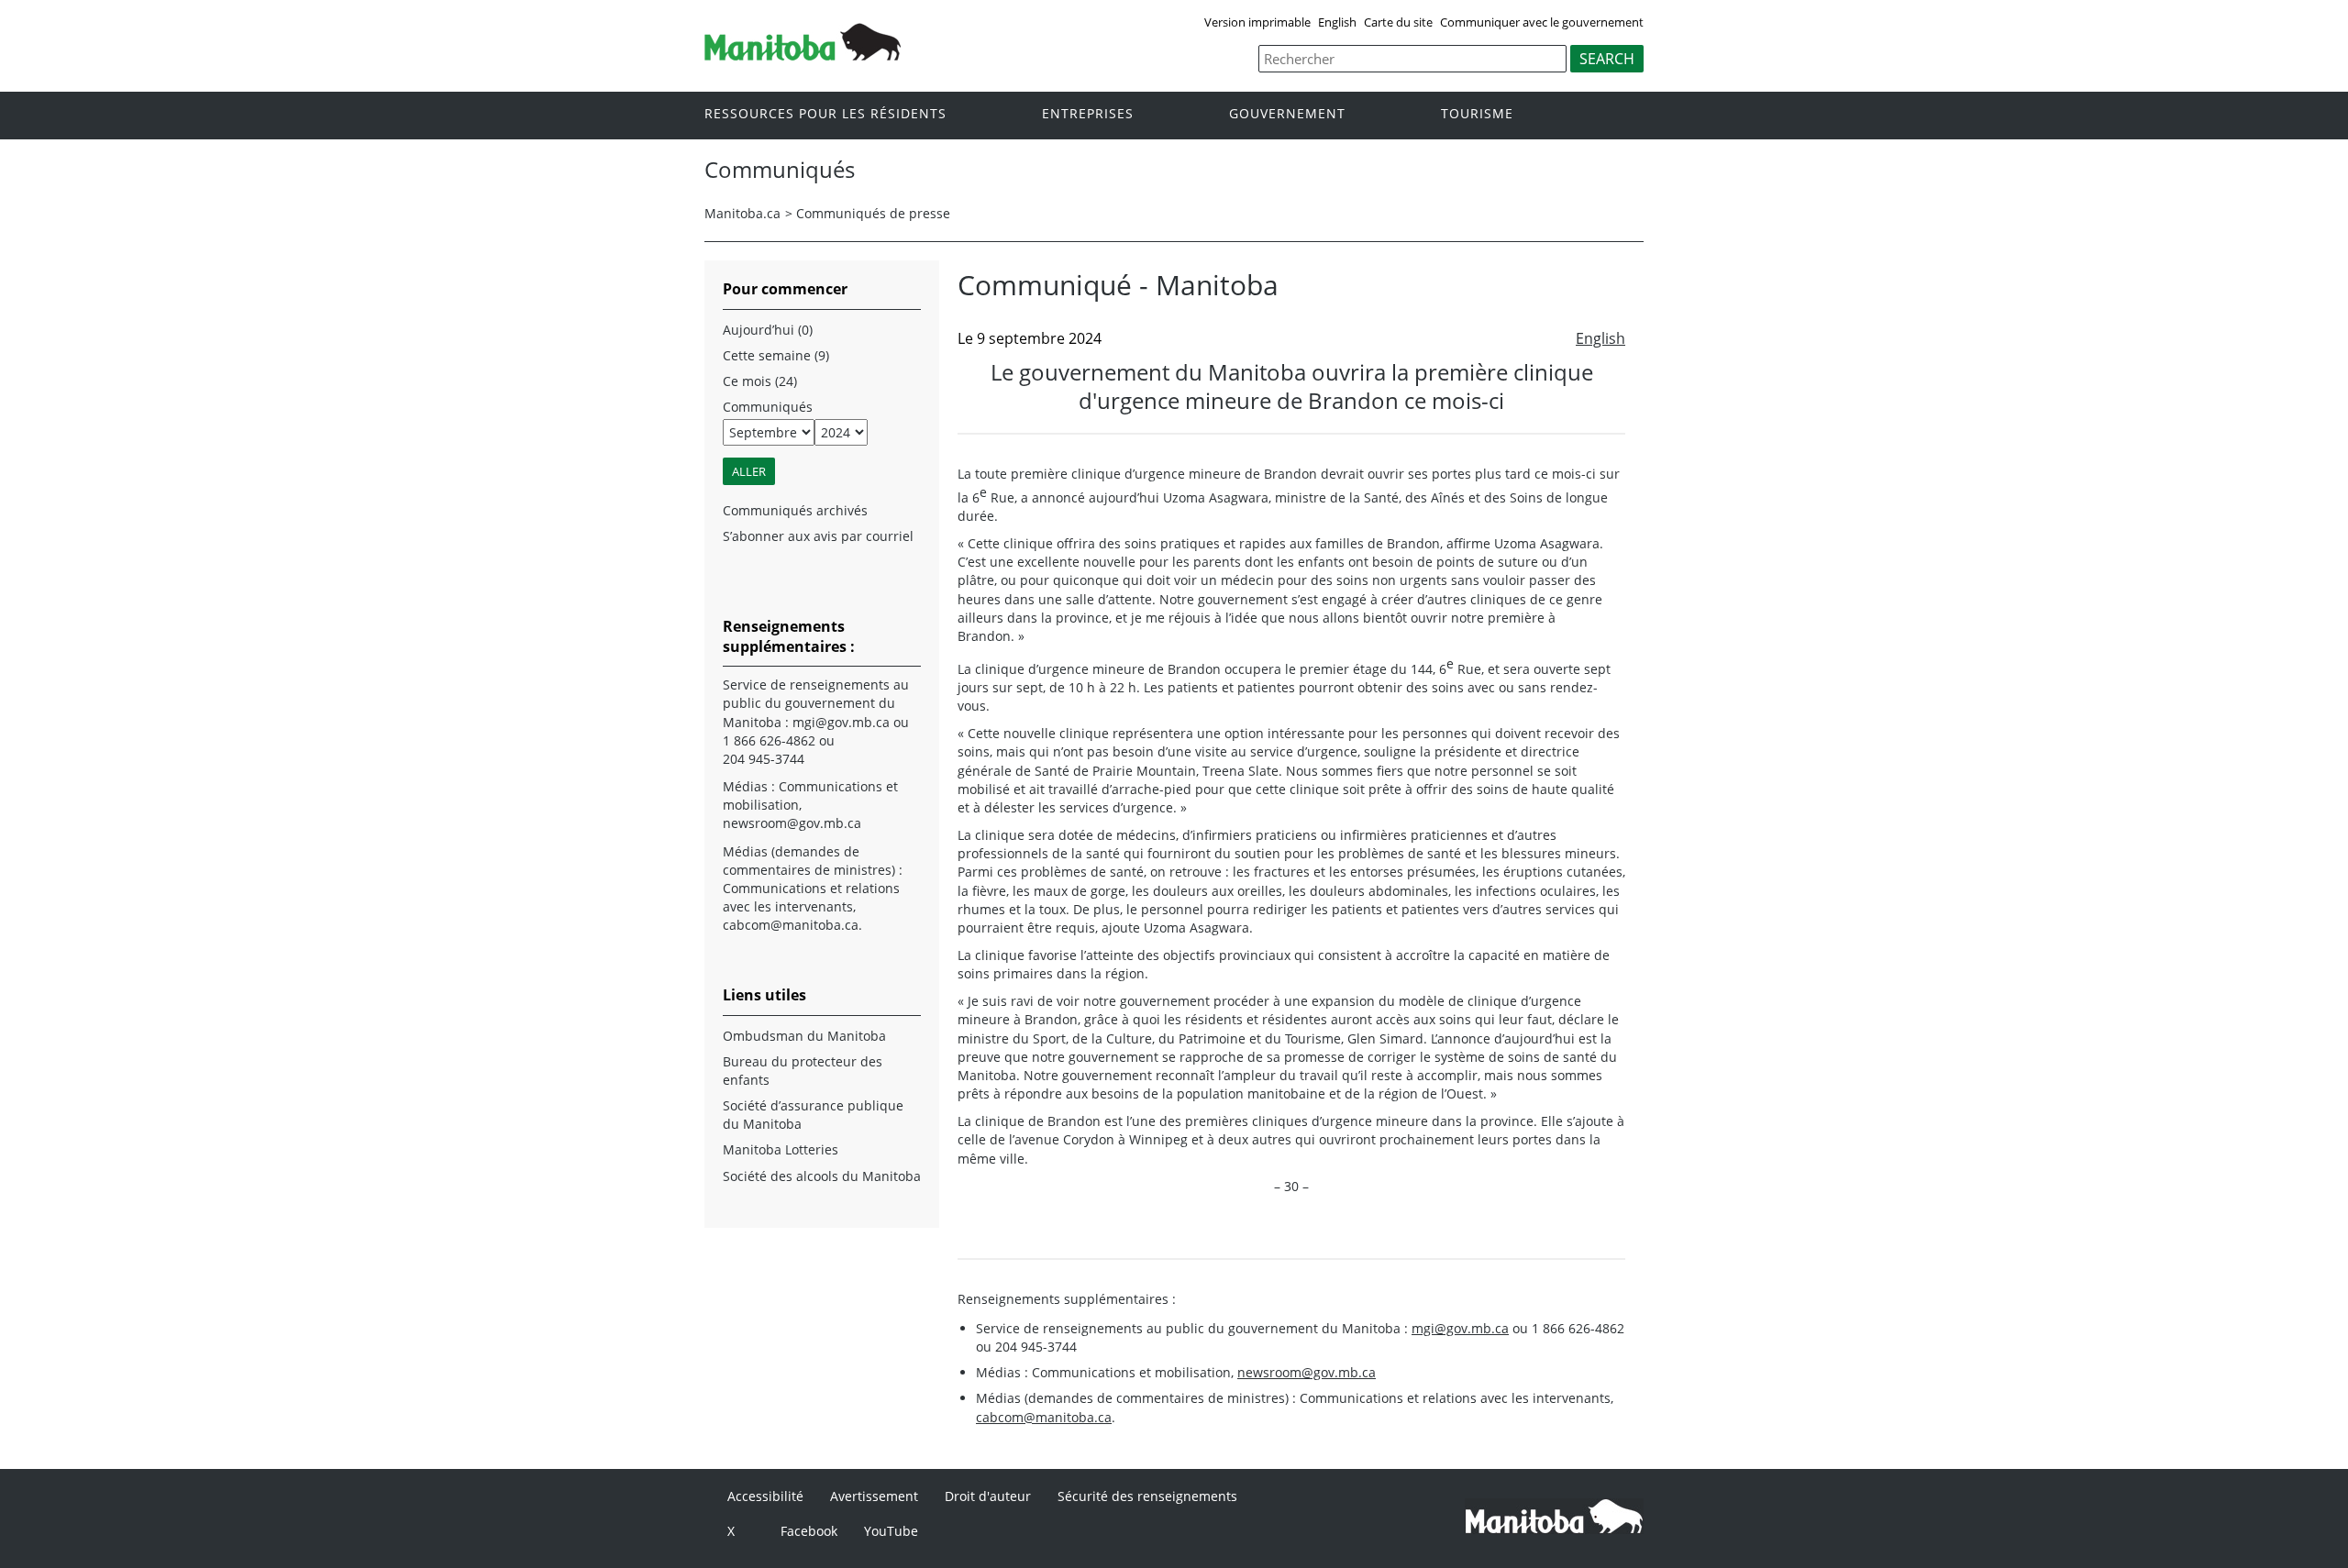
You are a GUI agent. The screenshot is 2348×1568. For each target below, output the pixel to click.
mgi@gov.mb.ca (1460, 1328)
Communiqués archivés (795, 510)
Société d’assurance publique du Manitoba (813, 1115)
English (1337, 22)
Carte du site (1398, 22)
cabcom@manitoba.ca (1044, 1417)
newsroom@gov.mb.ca (1307, 1372)
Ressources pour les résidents (825, 114)
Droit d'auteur (988, 1496)
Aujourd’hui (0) (768, 330)
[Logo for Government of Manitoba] (803, 55)
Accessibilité (765, 1496)
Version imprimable (1257, 22)
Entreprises (1088, 114)
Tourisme (1477, 114)
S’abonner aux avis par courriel (818, 536)
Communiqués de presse (873, 213)
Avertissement (874, 1496)
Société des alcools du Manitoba (822, 1176)
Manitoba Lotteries (781, 1149)
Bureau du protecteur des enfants (803, 1071)
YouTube (891, 1531)
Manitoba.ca (742, 213)
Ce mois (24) (760, 381)
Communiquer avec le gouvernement (1542, 22)
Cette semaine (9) (776, 355)
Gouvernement (1287, 114)
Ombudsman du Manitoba (804, 1036)
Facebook (809, 1531)
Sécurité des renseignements (1147, 1496)
